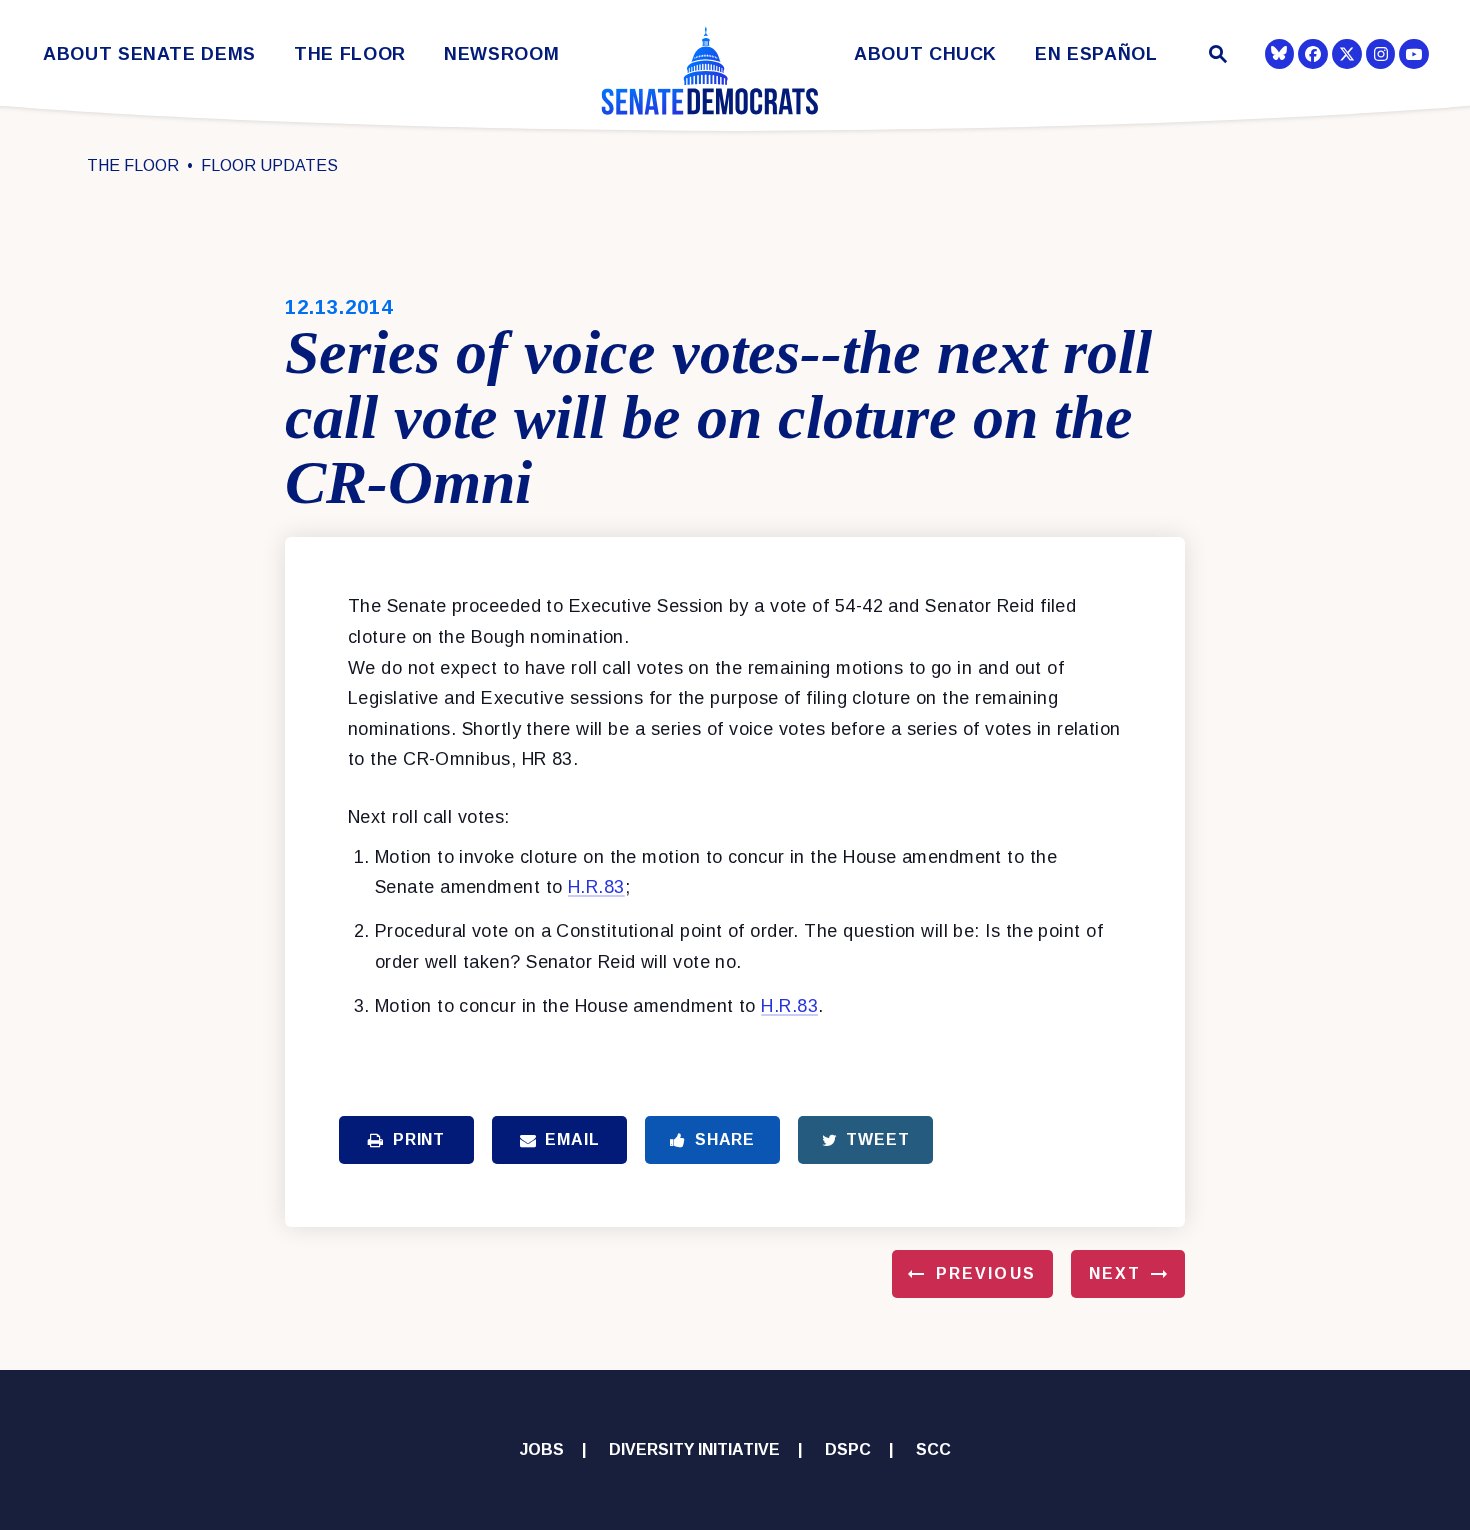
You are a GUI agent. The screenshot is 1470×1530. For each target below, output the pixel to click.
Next (1115, 1273)
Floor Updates (269, 165)
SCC (933, 1449)
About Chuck (925, 54)
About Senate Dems (149, 54)
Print (419, 1139)
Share (725, 1139)
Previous (986, 1273)
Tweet (877, 1139)
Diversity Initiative (694, 1449)
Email (572, 1139)
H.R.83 (596, 887)
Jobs (542, 1449)
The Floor (350, 54)
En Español (1096, 54)
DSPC (848, 1449)
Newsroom (501, 54)
